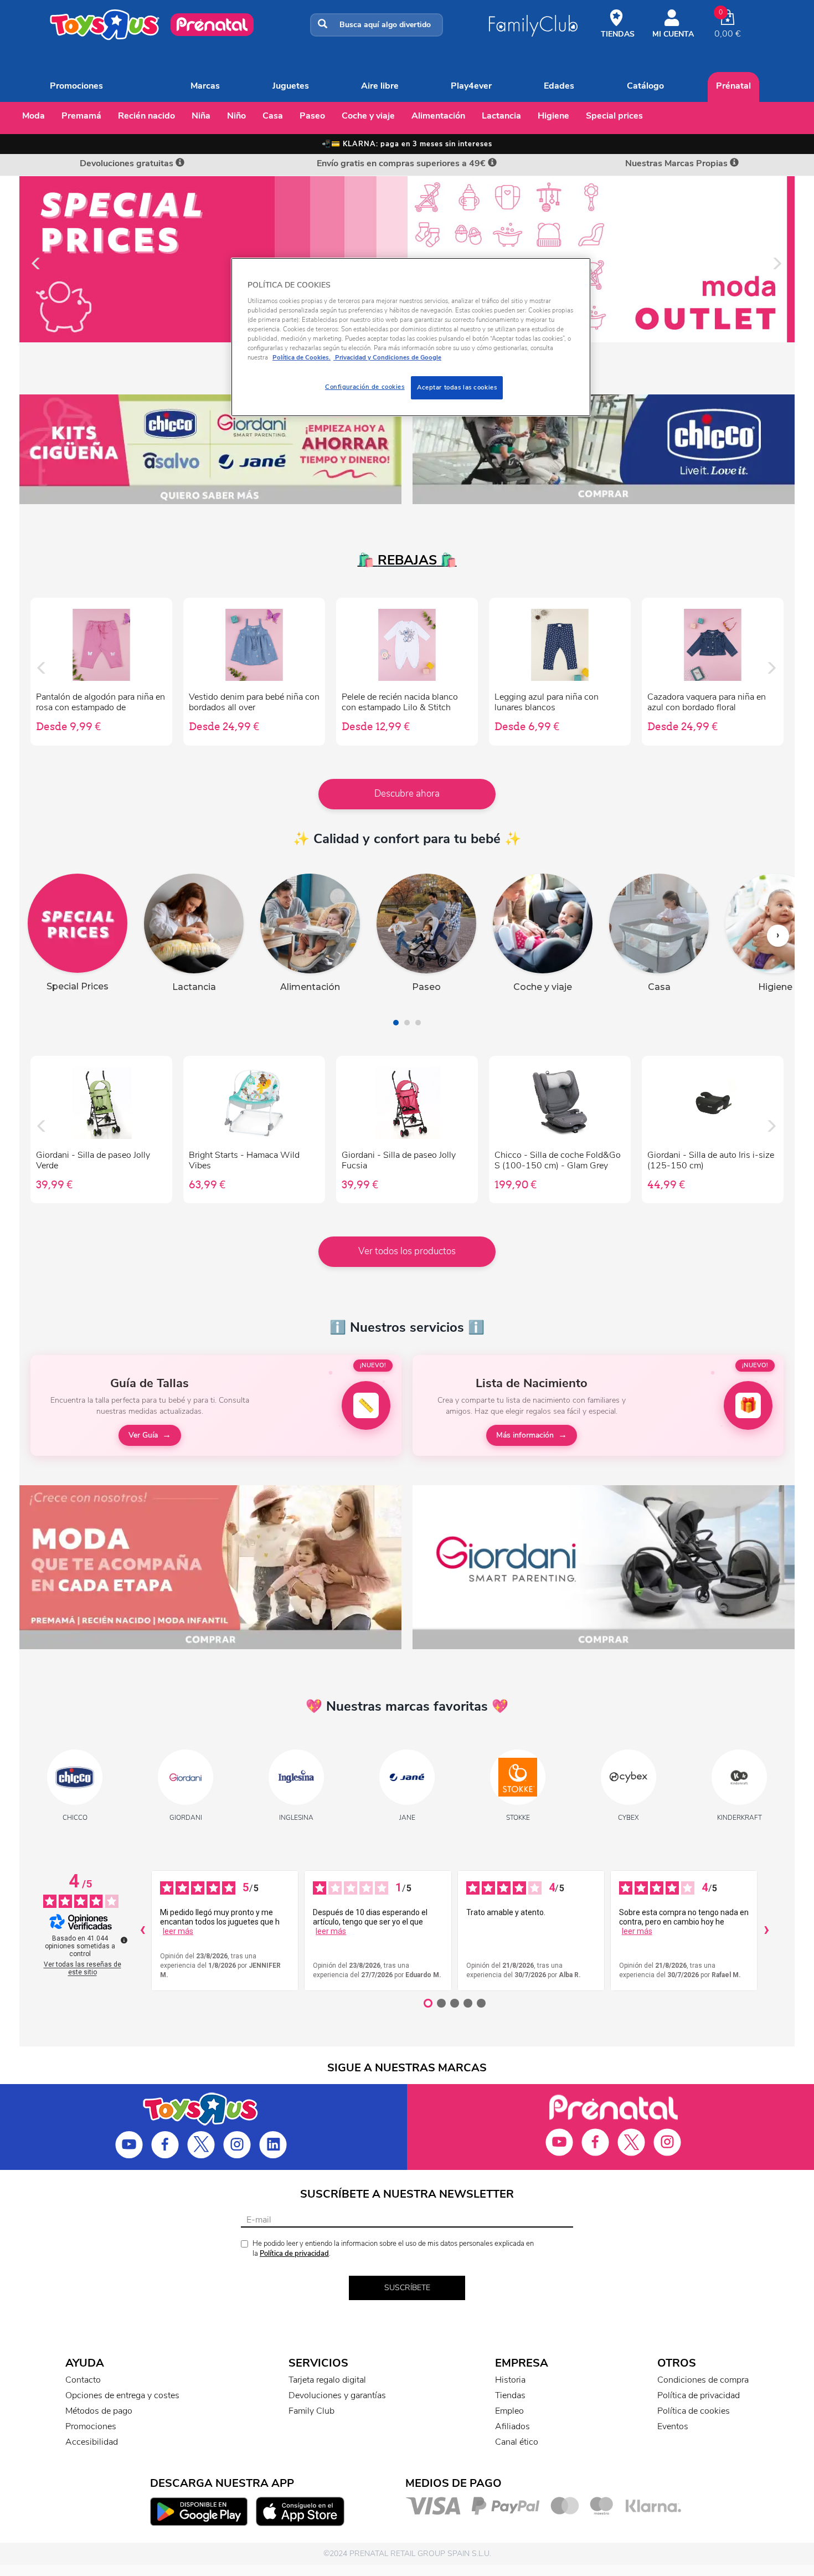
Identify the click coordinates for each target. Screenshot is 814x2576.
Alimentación (438, 116)
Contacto (83, 2380)
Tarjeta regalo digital (327, 2380)
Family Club (311, 2411)
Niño (236, 116)
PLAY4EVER (471, 86)
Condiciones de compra (703, 2380)
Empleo (509, 2411)
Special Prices (614, 116)
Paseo (312, 116)
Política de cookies (694, 2411)
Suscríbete (407, 2288)
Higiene (553, 116)
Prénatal (733, 86)
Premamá (81, 116)
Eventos (673, 2426)
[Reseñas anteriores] (142, 1931)
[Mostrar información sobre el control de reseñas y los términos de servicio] (124, 1940)
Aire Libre (380, 86)
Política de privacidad (294, 2254)
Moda (34, 116)
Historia (510, 2380)
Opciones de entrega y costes (122, 2395)
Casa (273, 116)
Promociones (76, 86)
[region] (411, 337)
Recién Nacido (146, 116)
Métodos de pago (99, 2411)
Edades (559, 86)
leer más (178, 1931)
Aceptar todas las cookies (457, 387)
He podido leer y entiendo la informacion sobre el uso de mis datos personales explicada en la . (393, 2249)
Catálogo (645, 86)
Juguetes (291, 86)
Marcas (205, 86)
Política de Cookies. (302, 357)
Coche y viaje (368, 116)
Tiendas (510, 2395)
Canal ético (517, 2442)
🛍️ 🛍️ (407, 560)
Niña (201, 116)
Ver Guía (143, 1435)
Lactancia (501, 116)
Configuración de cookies (365, 387)
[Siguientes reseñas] (766, 1931)
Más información (525, 1435)
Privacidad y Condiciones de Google (387, 357)
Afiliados (512, 2426)
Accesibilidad (92, 2442)
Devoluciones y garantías (337, 2395)
